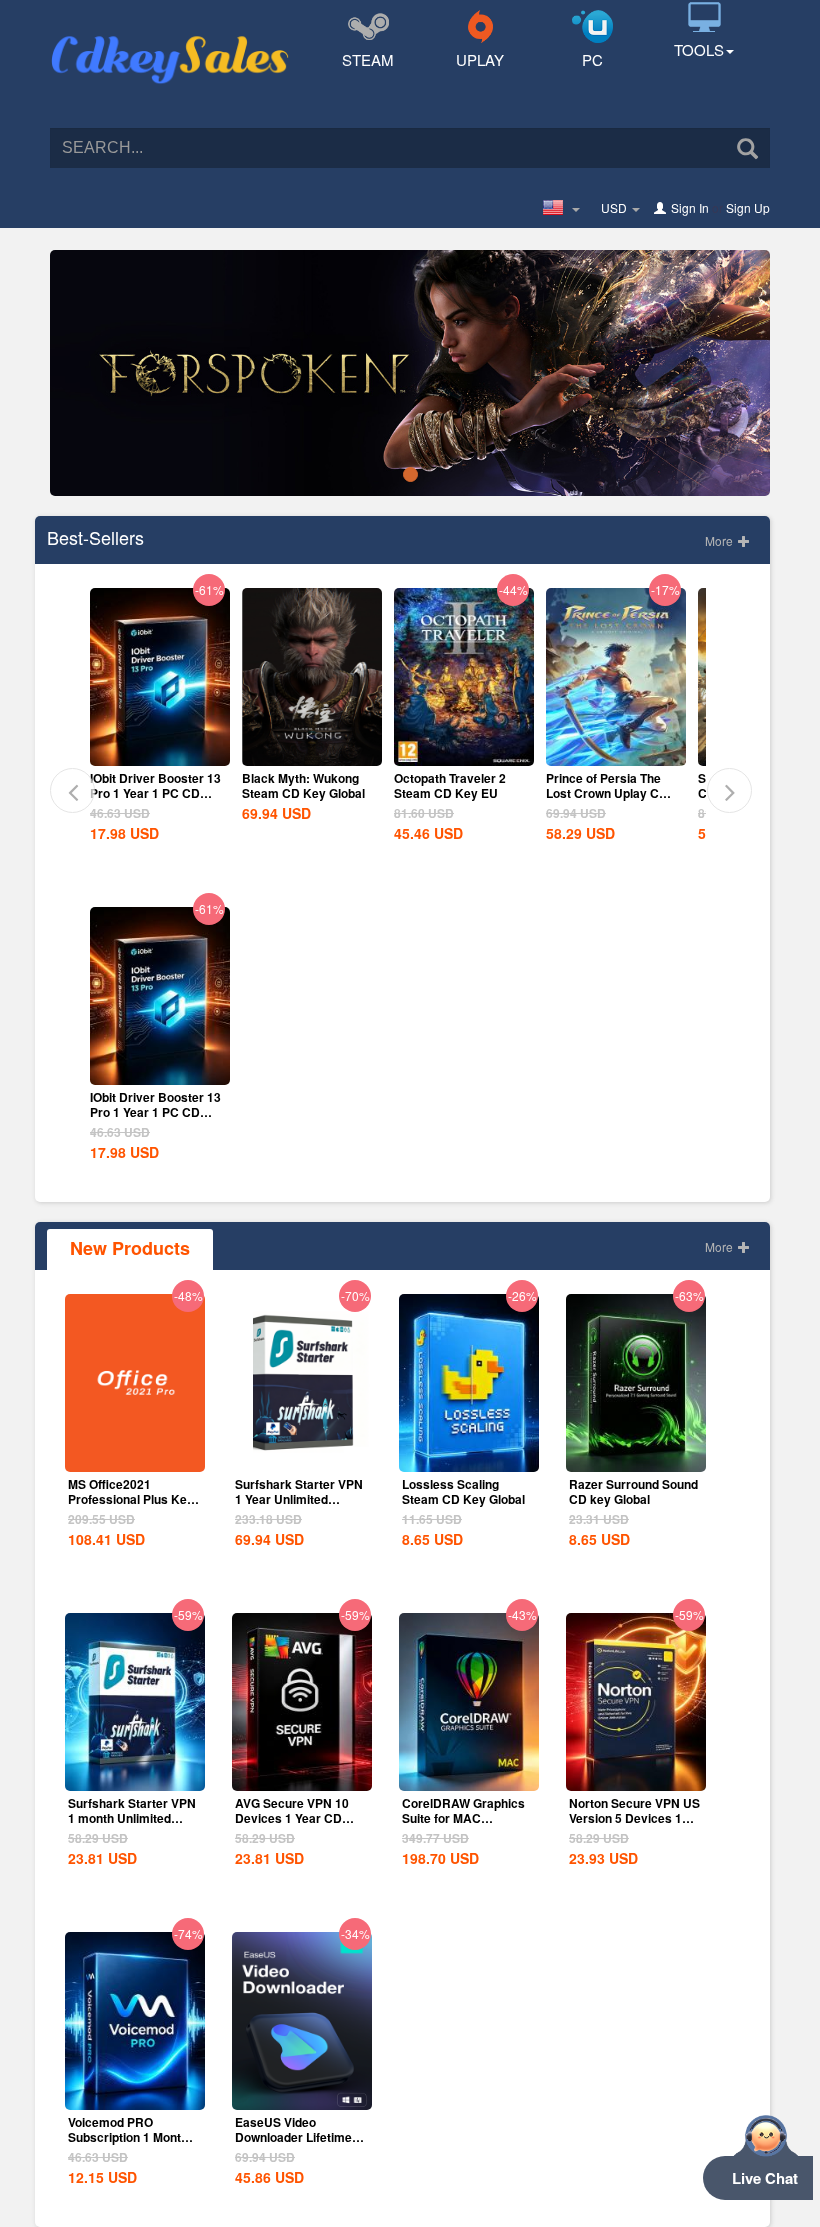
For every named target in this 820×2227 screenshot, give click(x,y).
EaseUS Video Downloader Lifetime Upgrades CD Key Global (293, 2144)
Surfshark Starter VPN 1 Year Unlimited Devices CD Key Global (299, 1506)
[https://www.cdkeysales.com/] (170, 36)
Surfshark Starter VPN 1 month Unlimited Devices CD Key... (132, 1818)
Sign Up (748, 207)
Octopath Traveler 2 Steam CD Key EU (450, 785)
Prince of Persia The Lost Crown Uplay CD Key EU (607, 793)
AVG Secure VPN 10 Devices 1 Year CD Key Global (292, 1818)
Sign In (690, 207)
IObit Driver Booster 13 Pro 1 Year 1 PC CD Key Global (155, 793)
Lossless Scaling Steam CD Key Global (463, 1491)
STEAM (368, 59)
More (720, 540)
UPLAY (480, 59)
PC (592, 59)
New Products (130, 1248)
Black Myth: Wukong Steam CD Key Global (303, 785)
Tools (699, 49)
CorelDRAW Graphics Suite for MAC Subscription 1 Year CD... (463, 1825)
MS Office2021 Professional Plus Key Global (131, 1499)
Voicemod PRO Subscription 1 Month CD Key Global (128, 2137)
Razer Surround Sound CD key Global (633, 1491)
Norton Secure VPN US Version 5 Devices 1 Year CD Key (634, 1818)
